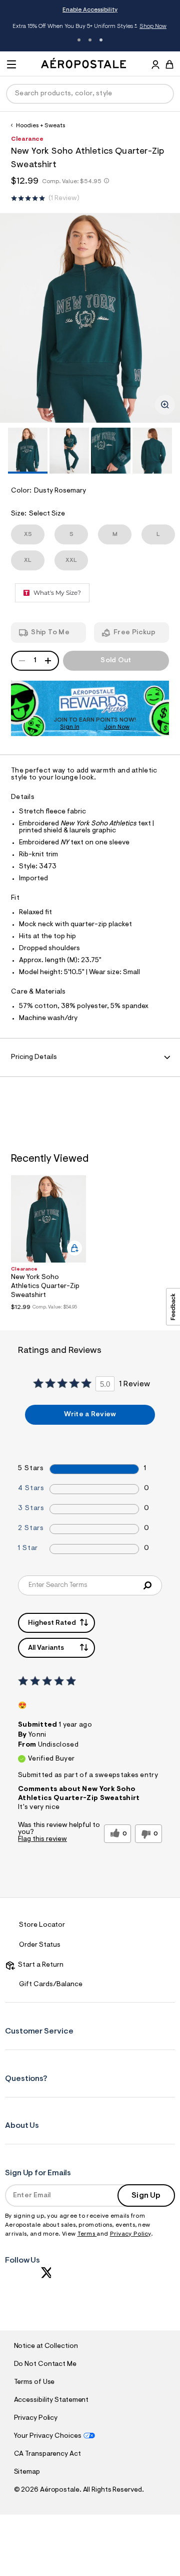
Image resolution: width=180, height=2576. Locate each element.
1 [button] (79, 40)
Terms (87, 2234)
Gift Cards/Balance (51, 1985)
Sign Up (146, 2196)
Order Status (40, 1945)
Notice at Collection (46, 2346)
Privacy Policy (130, 2234)
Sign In (70, 727)
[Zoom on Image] (165, 405)
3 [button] (101, 40)
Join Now (117, 727)
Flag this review (42, 1839)
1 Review (64, 199)
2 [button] (90, 40)
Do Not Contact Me (45, 2364)
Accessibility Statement (51, 2400)
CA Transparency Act (47, 2454)
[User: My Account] (155, 66)
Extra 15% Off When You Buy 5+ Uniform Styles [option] (89, 27)
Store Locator (42, 1925)
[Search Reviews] (147, 1585)
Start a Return (39, 1965)
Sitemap (27, 2472)
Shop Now (153, 26)
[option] (90, 318)
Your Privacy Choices (48, 2436)
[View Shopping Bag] (169, 64)
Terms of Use (34, 2382)
